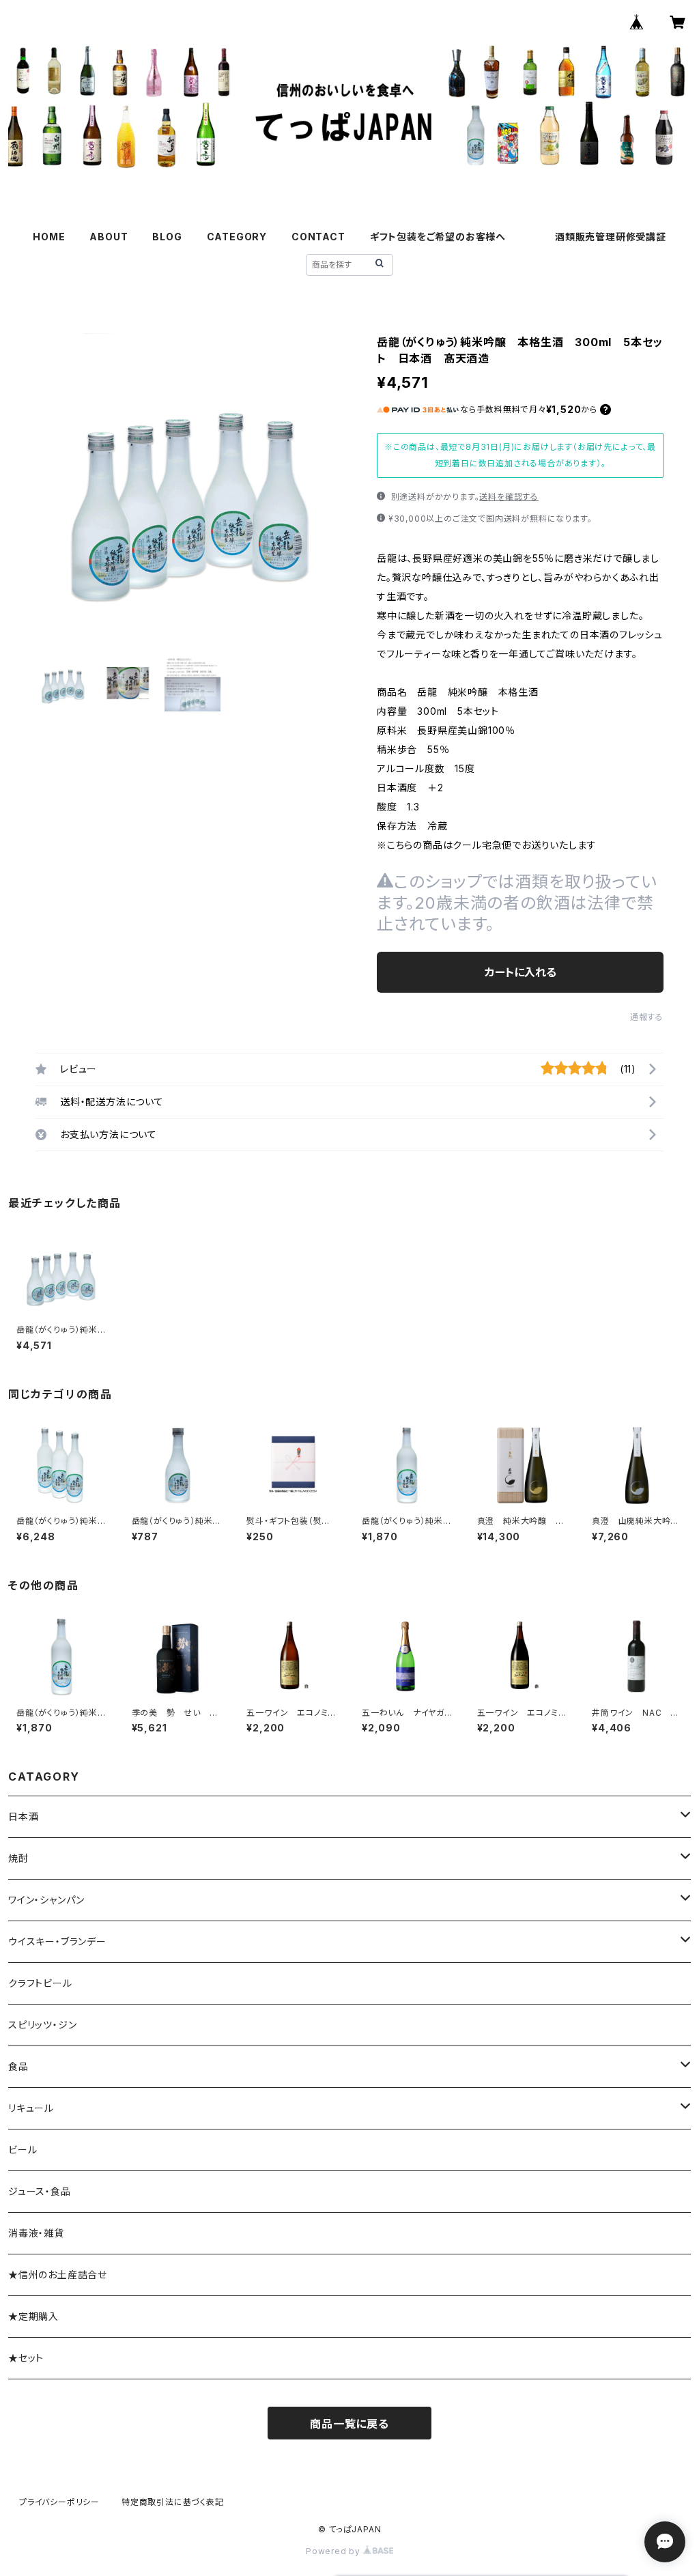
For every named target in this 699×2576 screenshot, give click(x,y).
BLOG (167, 237)
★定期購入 (33, 2316)
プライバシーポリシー (59, 2502)
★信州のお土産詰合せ (58, 2275)
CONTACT (318, 237)
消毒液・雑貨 (36, 2233)
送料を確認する (509, 497)
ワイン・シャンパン (46, 1900)
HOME (49, 237)
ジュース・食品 (40, 2191)
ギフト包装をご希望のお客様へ (438, 237)
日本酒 (23, 1816)
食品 (18, 2066)
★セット (26, 2358)
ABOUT (109, 237)
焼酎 (18, 1858)
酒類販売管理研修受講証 (611, 237)
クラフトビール (40, 1983)
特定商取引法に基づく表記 (173, 2502)
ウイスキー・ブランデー (57, 1941)
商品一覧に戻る (349, 2424)
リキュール (31, 2108)
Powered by (334, 2551)
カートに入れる (520, 972)
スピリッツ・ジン (42, 2025)
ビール (23, 2150)
